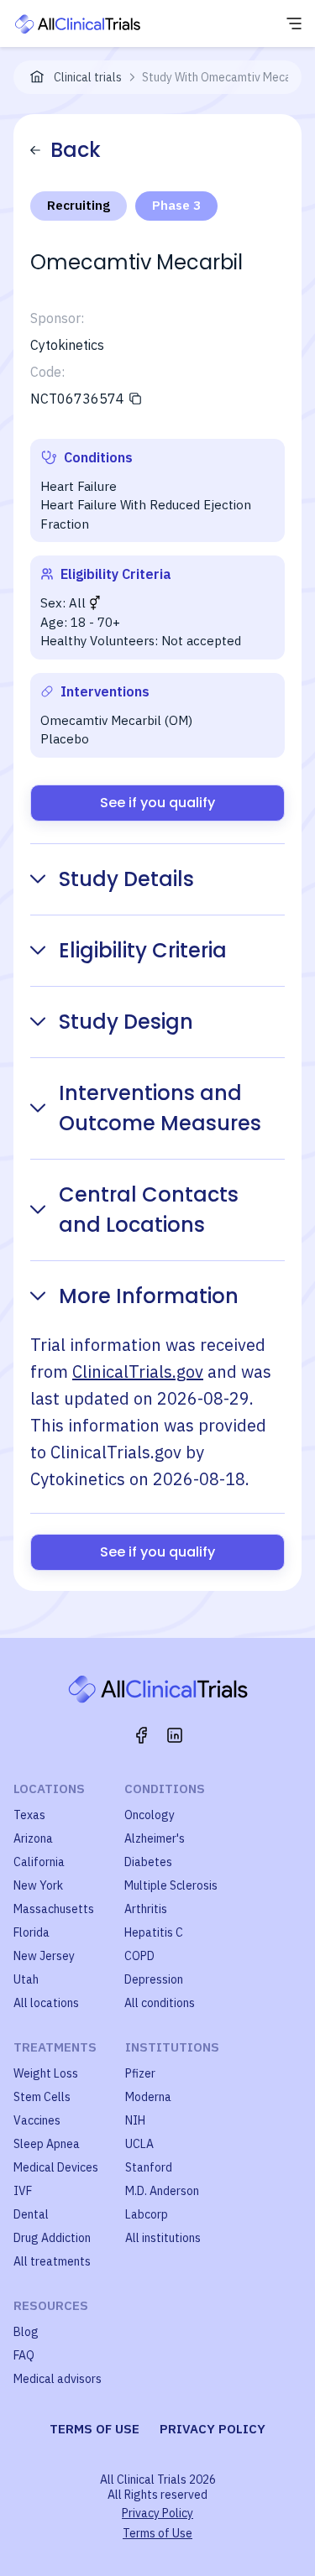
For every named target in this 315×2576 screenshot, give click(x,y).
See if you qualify (157, 803)
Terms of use (94, 2429)
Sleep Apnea (47, 2144)
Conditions (165, 1789)
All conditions (160, 2003)
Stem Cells (42, 2097)
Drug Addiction (52, 2238)
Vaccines (37, 2120)
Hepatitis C (154, 1932)
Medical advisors (58, 2379)
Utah (26, 1979)
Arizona (33, 1838)
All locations (46, 2003)
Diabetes (148, 1862)
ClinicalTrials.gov (138, 1371)
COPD (139, 1956)
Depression (154, 1979)
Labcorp (147, 2214)
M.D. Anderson (162, 2191)
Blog (26, 2332)
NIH (135, 2120)
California (39, 1862)
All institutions (163, 2238)
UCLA (139, 2144)
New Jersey (44, 1956)
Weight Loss (46, 2073)
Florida (31, 1932)
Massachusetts (54, 1909)
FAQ (24, 2355)
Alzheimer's (155, 1838)
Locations (49, 1789)
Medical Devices (56, 2167)
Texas (29, 1815)
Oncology (150, 1815)
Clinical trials (88, 77)
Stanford (149, 2167)
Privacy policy (213, 2429)
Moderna (148, 2097)
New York (38, 1885)
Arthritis (146, 1909)
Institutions (172, 2047)
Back (76, 150)
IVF (23, 2191)
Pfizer (140, 2073)
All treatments (52, 2261)
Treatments (55, 2047)
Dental (31, 2214)
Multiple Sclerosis (171, 1885)
